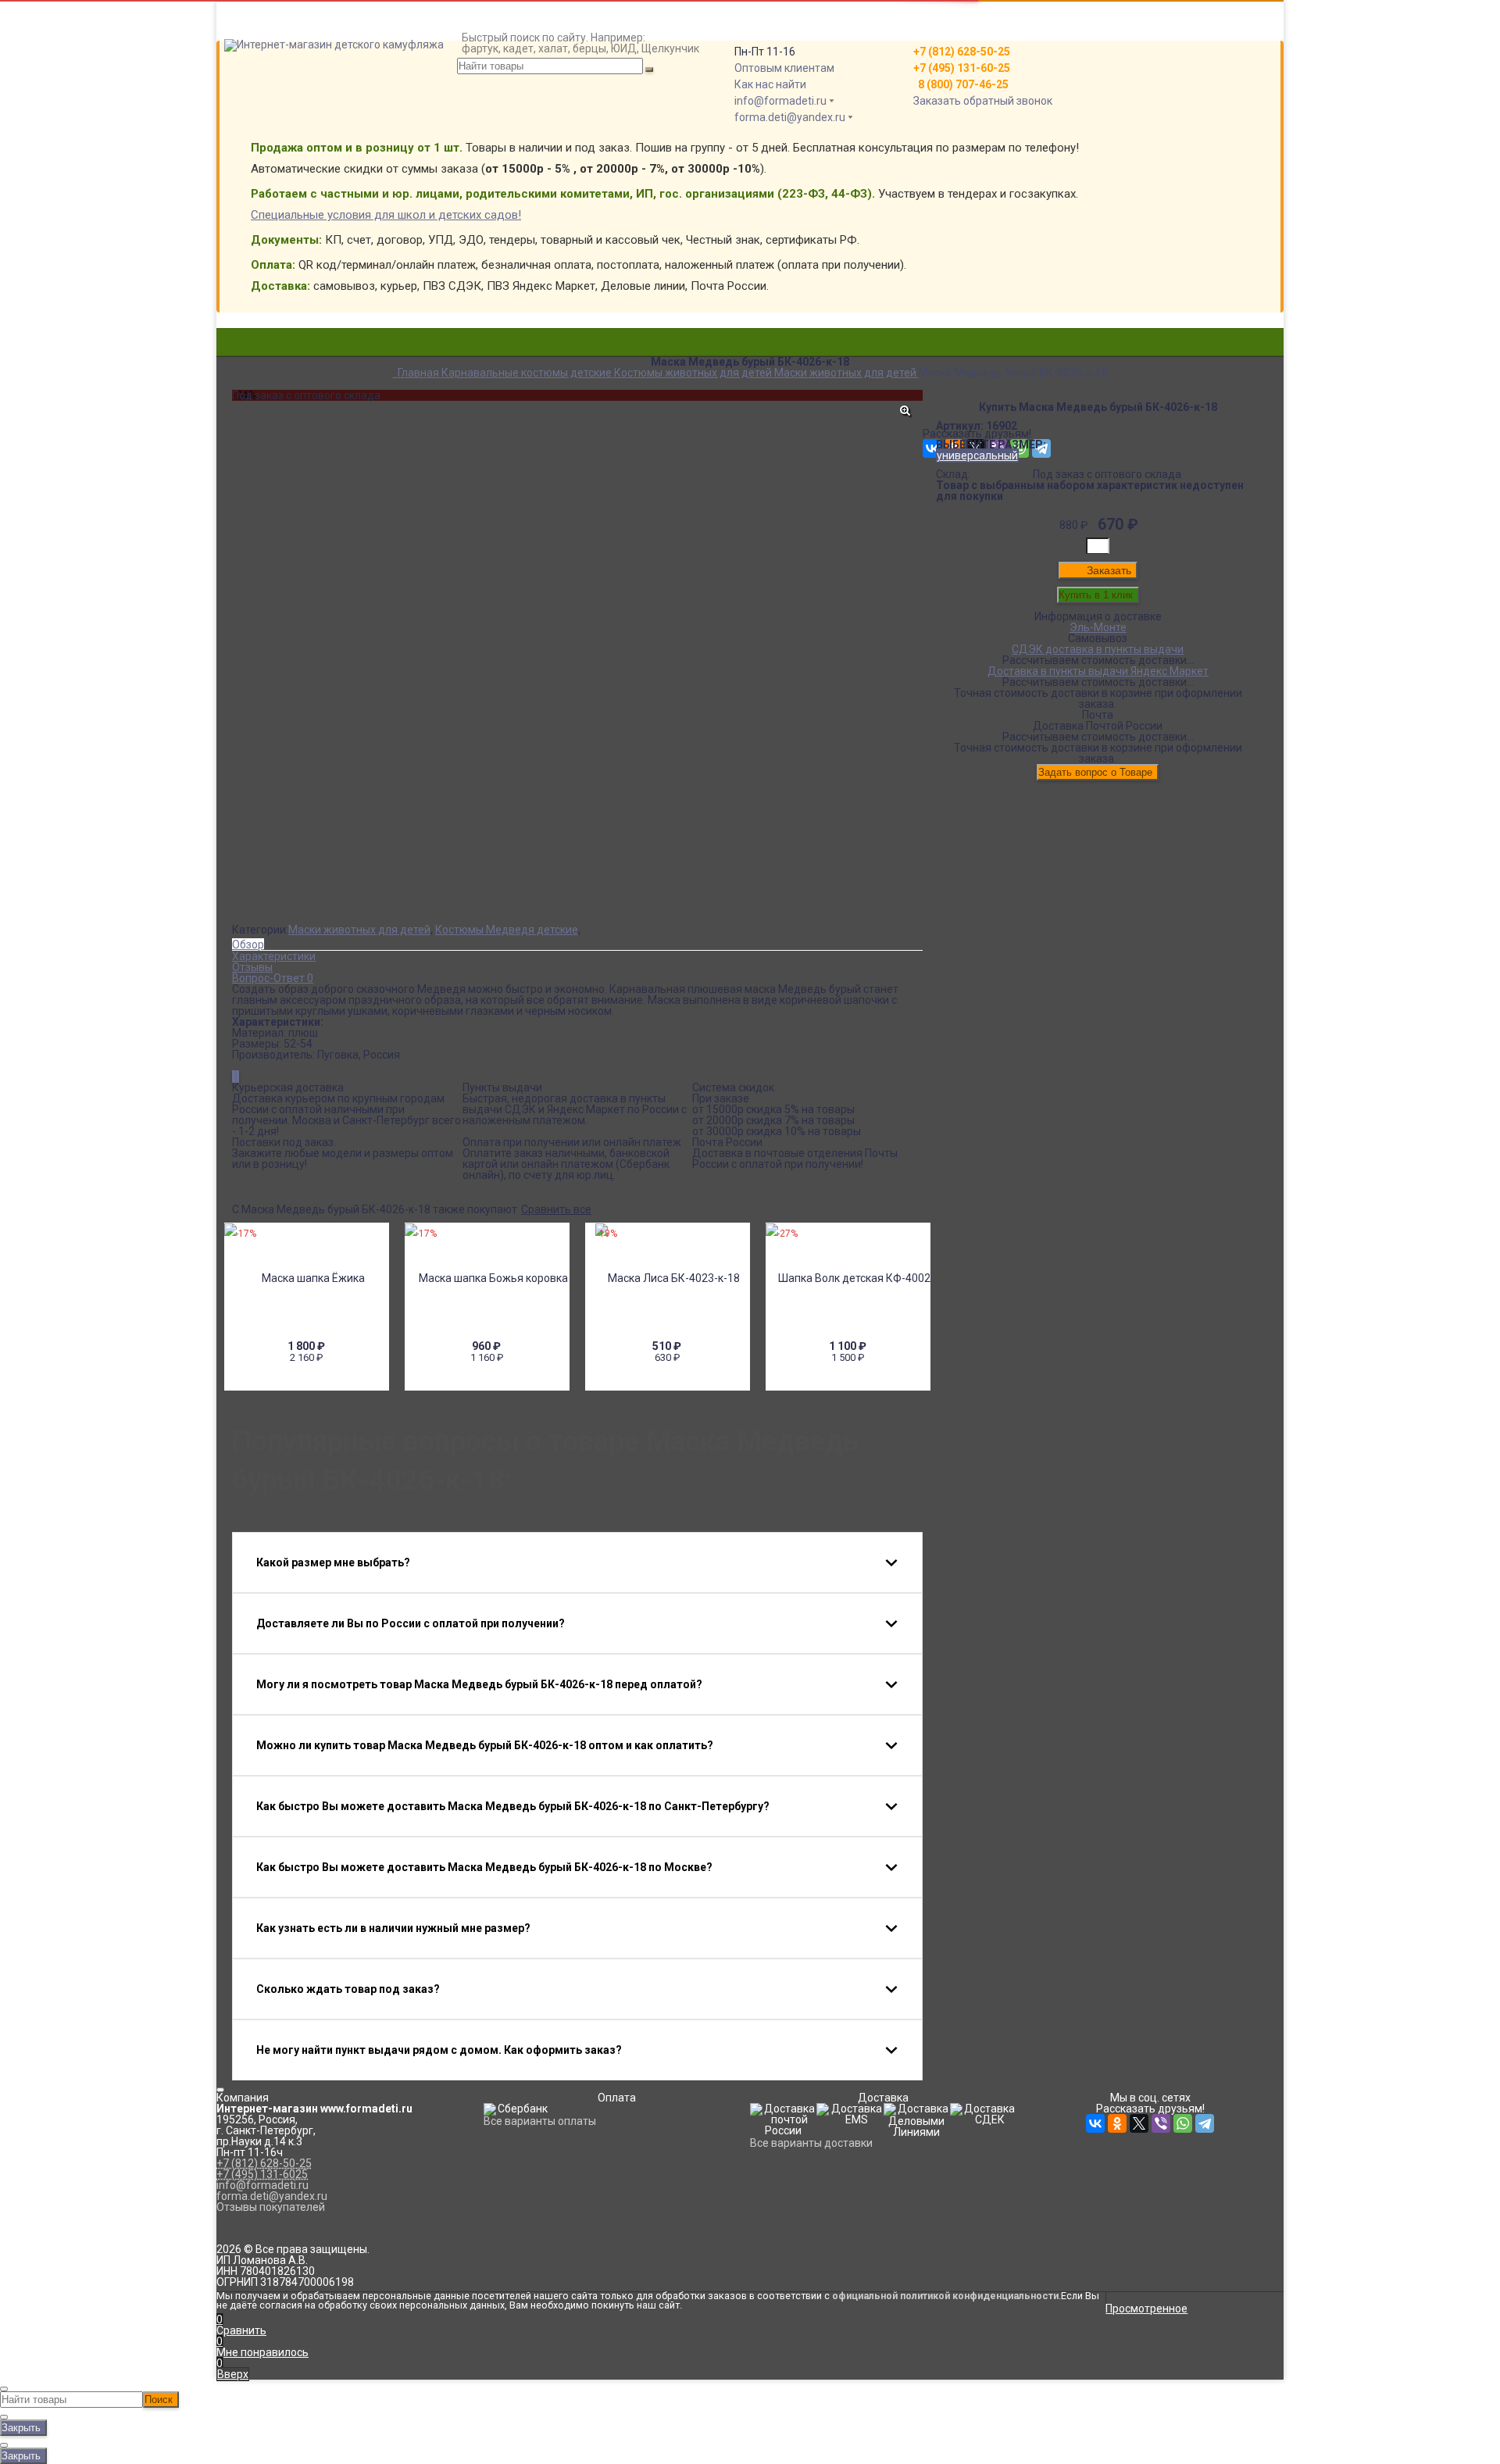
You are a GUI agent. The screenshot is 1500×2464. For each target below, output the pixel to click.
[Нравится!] (238, 1077)
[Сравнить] (234, 1077)
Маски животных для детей (359, 930)
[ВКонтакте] (1095, 2123)
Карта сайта (263, 50)
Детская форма (750, 345)
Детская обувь (750, 378)
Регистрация (956, 17)
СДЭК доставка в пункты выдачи (1098, 649)
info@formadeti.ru (780, 101)
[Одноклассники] (1117, 2123)
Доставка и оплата (281, 17)
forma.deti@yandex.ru (790, 117)
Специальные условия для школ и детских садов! (386, 215)
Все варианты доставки (811, 2143)
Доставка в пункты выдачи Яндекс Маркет (1098, 671)
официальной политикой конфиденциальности (945, 2296)
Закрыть (21, 2428)
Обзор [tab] (248, 945)
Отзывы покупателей (271, 2207)
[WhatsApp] (1183, 2123)
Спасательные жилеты (750, 389)
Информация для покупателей (311, 28)
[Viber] (1161, 2123)
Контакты (257, 39)
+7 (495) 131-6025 (262, 2174)
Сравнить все (556, 1209)
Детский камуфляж (750, 334)
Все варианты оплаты (540, 2121)
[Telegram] (1205, 2123)
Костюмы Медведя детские (507, 930)
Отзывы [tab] (252, 967)
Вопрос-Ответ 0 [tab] (273, 978)
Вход (936, 6)
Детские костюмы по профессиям (750, 356)
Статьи (250, 72)
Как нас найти (770, 84)
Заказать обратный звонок (983, 101)
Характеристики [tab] (274, 956)
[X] (1139, 2123)
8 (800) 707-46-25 (961, 84)
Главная (253, 6)
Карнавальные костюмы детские (750, 367)
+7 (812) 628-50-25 (264, 2163)
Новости (254, 61)
